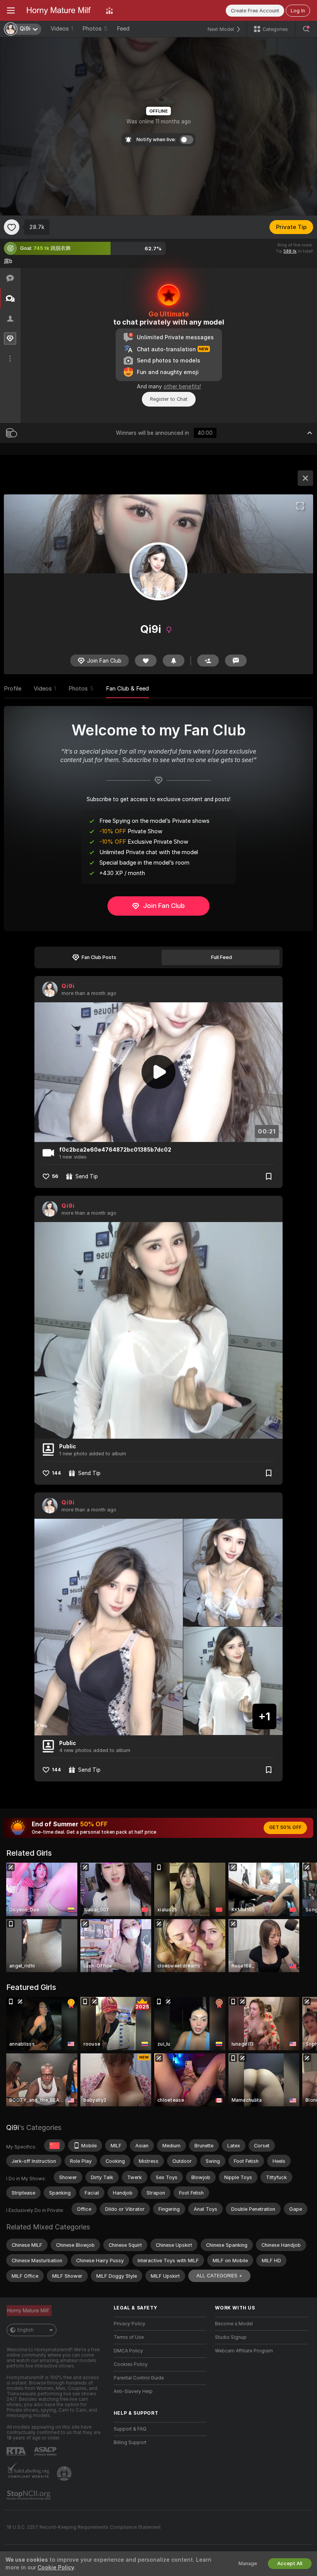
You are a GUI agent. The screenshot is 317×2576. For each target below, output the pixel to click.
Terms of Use (129, 2337)
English (26, 2330)
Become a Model (234, 2324)
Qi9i (68, 986)
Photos (95, 29)
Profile (13, 689)
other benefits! (182, 386)
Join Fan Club (164, 906)
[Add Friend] (208, 661)
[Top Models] (109, 10)
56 (55, 1176)
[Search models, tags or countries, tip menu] (306, 29)
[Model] (305, 478)
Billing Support (130, 2443)
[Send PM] (236, 661)
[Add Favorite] (12, 227)
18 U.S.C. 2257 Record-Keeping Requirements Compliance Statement (84, 2527)
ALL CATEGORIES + (219, 2276)
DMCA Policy (128, 2351)
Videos (62, 29)
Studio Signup (231, 2337)
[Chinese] (55, 2145)
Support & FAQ (130, 2429)
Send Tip (87, 1176)
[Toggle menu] (11, 10)
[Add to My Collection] (269, 1176)
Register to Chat (169, 399)
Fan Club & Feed (127, 689)
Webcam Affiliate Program (244, 2351)
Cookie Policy (56, 2567)
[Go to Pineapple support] (65, 2473)
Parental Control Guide (139, 2378)
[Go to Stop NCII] (29, 2495)
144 (56, 1473)
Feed (123, 29)
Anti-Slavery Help (133, 2391)
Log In (298, 11)
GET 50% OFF (285, 1827)
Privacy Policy (130, 2324)
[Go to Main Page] (60, 10)
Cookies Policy (131, 2364)
